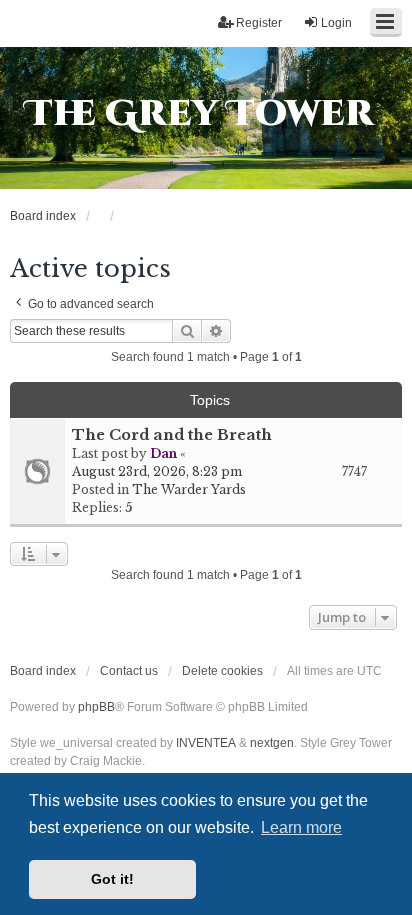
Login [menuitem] (336, 23)
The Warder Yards (189, 489)
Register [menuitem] (259, 23)
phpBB (96, 707)
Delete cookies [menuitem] (222, 671)
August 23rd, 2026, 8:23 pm (157, 471)
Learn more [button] (301, 827)
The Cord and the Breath (172, 435)
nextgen (272, 743)
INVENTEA (206, 743)
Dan (163, 453)
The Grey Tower (199, 114)
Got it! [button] (112, 879)
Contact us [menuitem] (129, 671)
